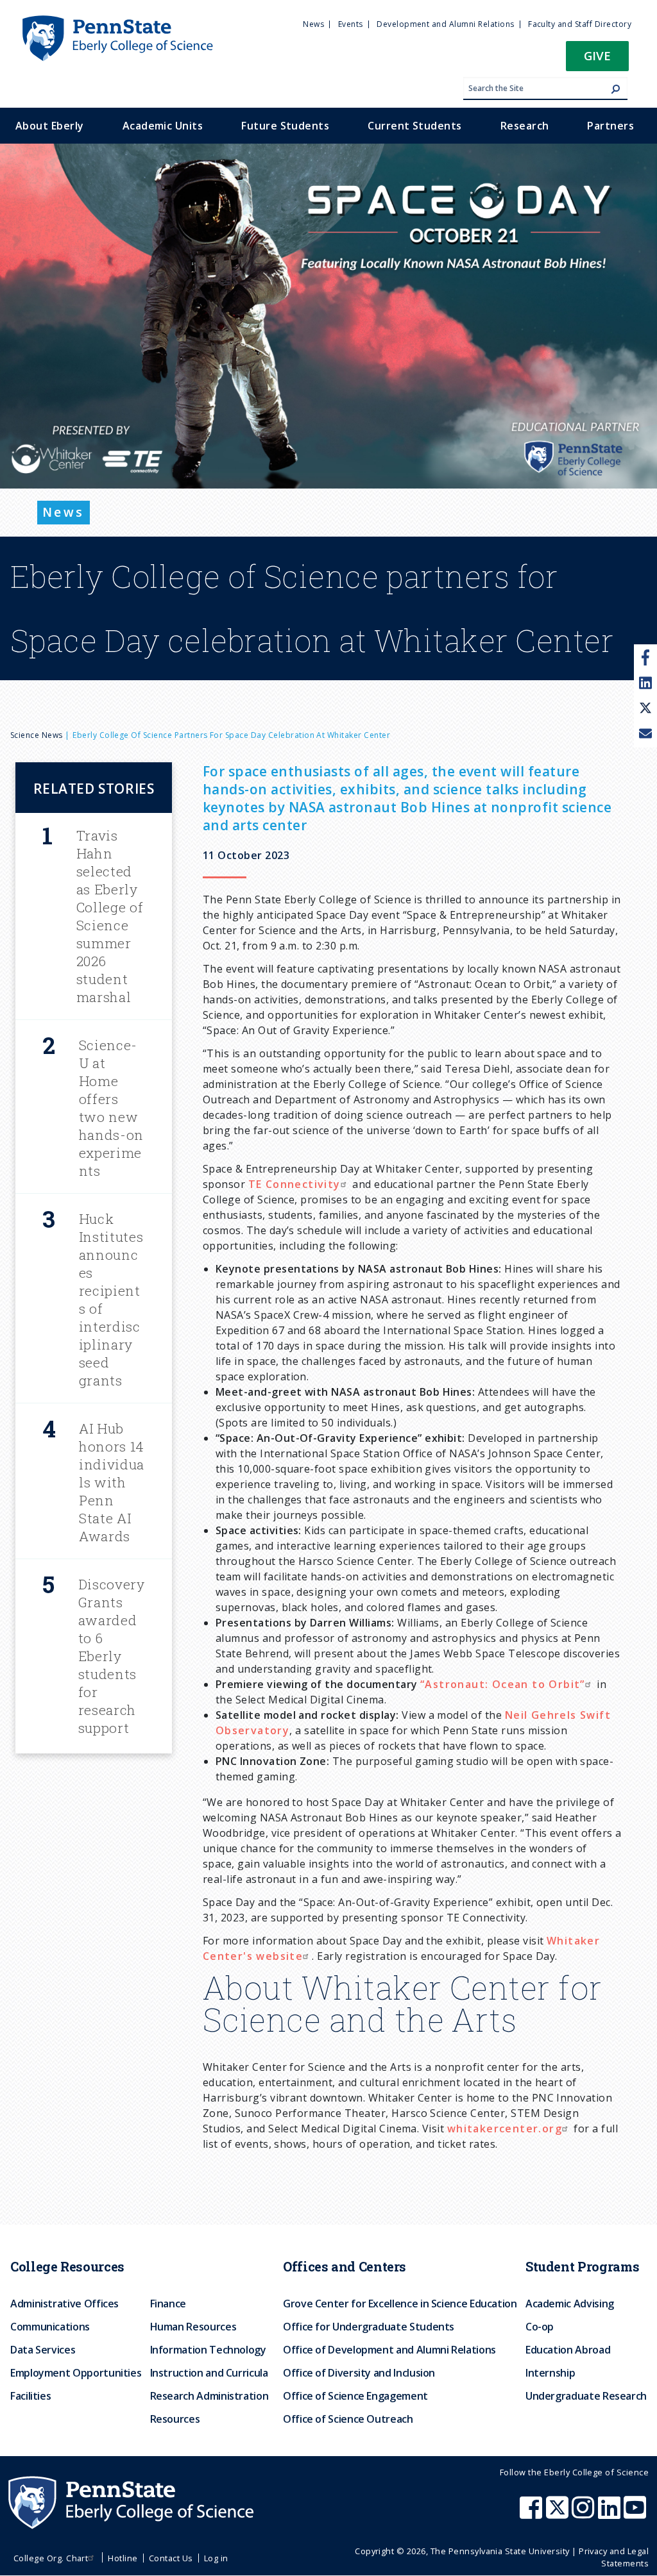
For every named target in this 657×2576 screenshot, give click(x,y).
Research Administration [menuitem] (209, 2396)
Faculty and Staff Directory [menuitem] (580, 24)
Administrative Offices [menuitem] (64, 2304)
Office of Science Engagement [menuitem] (355, 2396)
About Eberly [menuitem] (50, 126)
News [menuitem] (313, 24)
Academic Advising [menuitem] (570, 2304)
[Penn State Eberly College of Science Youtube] (636, 2514)
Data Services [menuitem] (43, 2350)
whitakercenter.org (505, 2129)
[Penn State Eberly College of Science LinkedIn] (611, 2514)
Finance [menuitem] (168, 2304)
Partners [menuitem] (610, 126)
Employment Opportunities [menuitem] (76, 2373)
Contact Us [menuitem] (171, 2558)
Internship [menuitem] (550, 2373)
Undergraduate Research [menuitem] (586, 2396)
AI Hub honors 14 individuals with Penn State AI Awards (112, 1482)
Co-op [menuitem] (540, 2327)
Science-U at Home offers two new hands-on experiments (111, 1108)
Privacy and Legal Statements (614, 2557)
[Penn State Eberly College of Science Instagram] (584, 2514)
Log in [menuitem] (216, 2558)
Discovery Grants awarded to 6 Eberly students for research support (112, 1656)
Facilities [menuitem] (30, 2396)
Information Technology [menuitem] (208, 2350)
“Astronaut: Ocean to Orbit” (503, 1684)
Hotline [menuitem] (123, 2558)
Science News (37, 735)
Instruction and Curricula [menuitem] (209, 2373)
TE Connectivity (294, 1184)
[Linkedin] (645, 683)
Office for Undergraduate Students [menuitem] (369, 2327)
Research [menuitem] (525, 126)
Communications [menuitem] (50, 2327)
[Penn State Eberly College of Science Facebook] (533, 2514)
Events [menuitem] (351, 24)
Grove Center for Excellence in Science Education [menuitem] (400, 2304)
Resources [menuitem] (175, 2419)
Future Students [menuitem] (285, 126)
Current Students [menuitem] (415, 126)
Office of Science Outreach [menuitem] (348, 2419)
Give (597, 55)
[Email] (645, 735)
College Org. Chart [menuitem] (51, 2558)
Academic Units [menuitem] (163, 126)
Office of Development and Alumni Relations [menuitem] (389, 2350)
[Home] (117, 21)
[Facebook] (646, 657)
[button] (597, 60)
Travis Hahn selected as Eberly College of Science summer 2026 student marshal (110, 916)
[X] (645, 709)
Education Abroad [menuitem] (568, 2350)
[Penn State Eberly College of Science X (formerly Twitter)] (559, 2514)
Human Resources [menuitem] (193, 2327)
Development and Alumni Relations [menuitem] (445, 24)
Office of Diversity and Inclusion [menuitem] (359, 2373)
